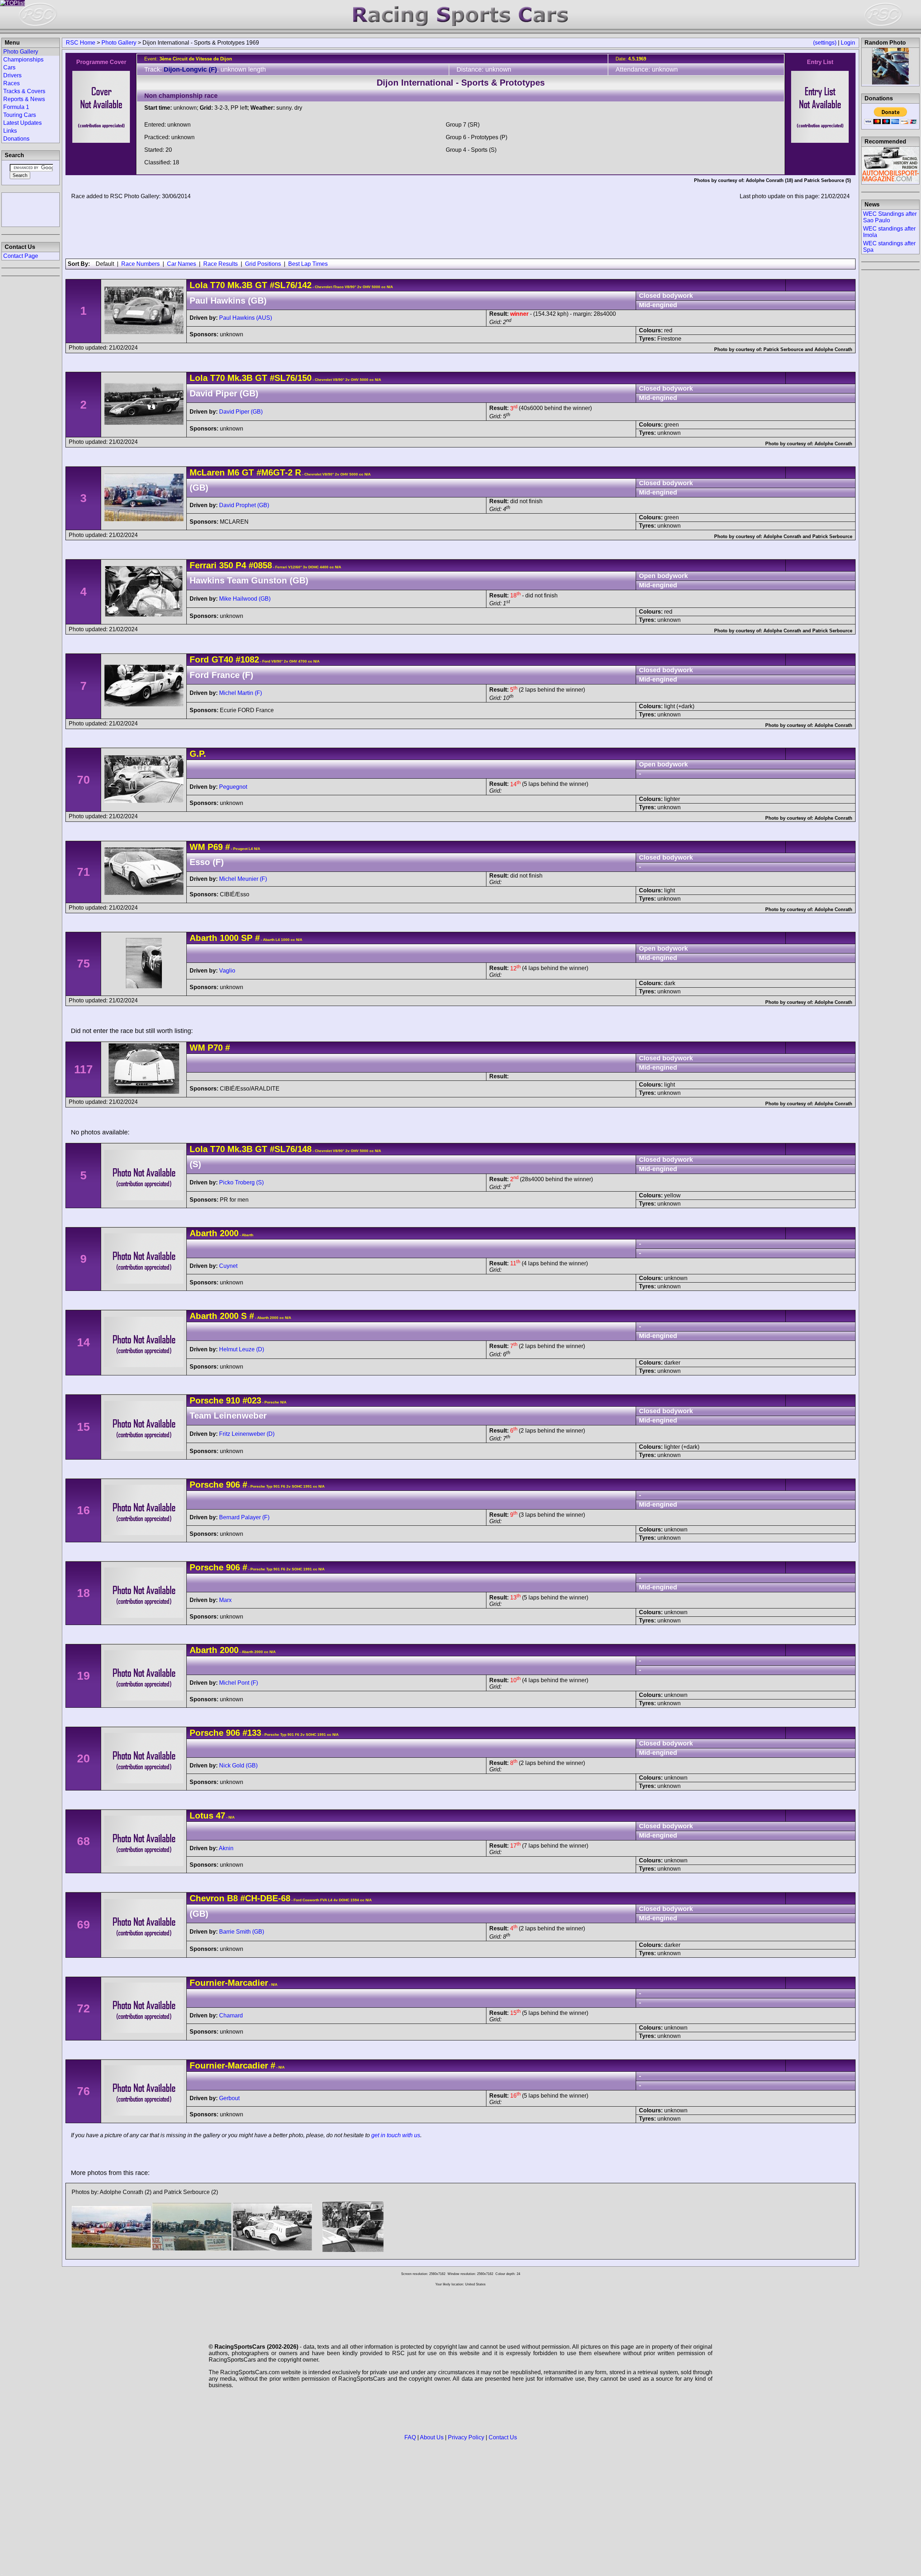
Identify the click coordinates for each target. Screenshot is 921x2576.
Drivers (12, 75)
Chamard (231, 2015)
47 (221, 1815)
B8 (232, 1898)
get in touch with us (396, 2135)
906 (233, 1485)
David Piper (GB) (241, 412)
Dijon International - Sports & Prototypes (461, 83)
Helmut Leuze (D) (242, 1349)
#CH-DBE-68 (265, 1898)
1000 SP (236, 938)
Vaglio (227, 971)
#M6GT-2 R (279, 472)
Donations (16, 139)
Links (10, 131)
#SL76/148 (291, 1149)
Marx (225, 1600)
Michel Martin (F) (241, 693)
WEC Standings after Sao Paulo (890, 217)
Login (848, 43)
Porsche (207, 1400)
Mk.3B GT (246, 285)
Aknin (226, 1848)
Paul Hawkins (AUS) (246, 318)
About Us (432, 2437)
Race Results (221, 264)
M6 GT (241, 472)
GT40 (222, 659)
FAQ (410, 2437)
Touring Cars (20, 115)
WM (197, 847)
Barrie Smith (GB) (242, 1932)
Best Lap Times (308, 264)
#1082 (247, 659)
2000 (229, 1233)
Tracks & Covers (24, 91)
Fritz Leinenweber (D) (247, 1434)
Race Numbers (140, 264)
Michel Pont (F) (239, 1683)
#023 (252, 1400)
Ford (199, 659)
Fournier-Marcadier (229, 1983)
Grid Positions (263, 264)
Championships (23, 60)
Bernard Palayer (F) (244, 1517)
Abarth (203, 938)
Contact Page (21, 256)
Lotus (201, 1815)
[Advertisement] (31, 209)
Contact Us (503, 2437)
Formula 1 (16, 107)
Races (12, 83)
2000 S (233, 1316)
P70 (215, 1048)
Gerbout (229, 2098)
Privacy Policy (466, 2437)
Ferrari (203, 565)
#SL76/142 (291, 285)
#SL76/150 (291, 378)
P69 (215, 847)
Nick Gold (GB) (238, 1765)
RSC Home (81, 43)
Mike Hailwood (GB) (245, 599)
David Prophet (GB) (244, 505)
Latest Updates (22, 123)
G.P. (198, 754)
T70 (217, 285)
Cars (9, 67)
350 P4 (233, 565)
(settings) (825, 43)
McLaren (207, 472)
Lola (199, 285)
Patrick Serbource (824, 180)
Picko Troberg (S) (241, 1182)
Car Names (182, 264)
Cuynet (228, 1266)
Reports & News (24, 99)
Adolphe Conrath (765, 180)
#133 (252, 1733)
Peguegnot (233, 787)
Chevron (207, 1898)
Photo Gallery (119, 43)
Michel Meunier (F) (243, 879)
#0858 (260, 565)
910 (233, 1400)
